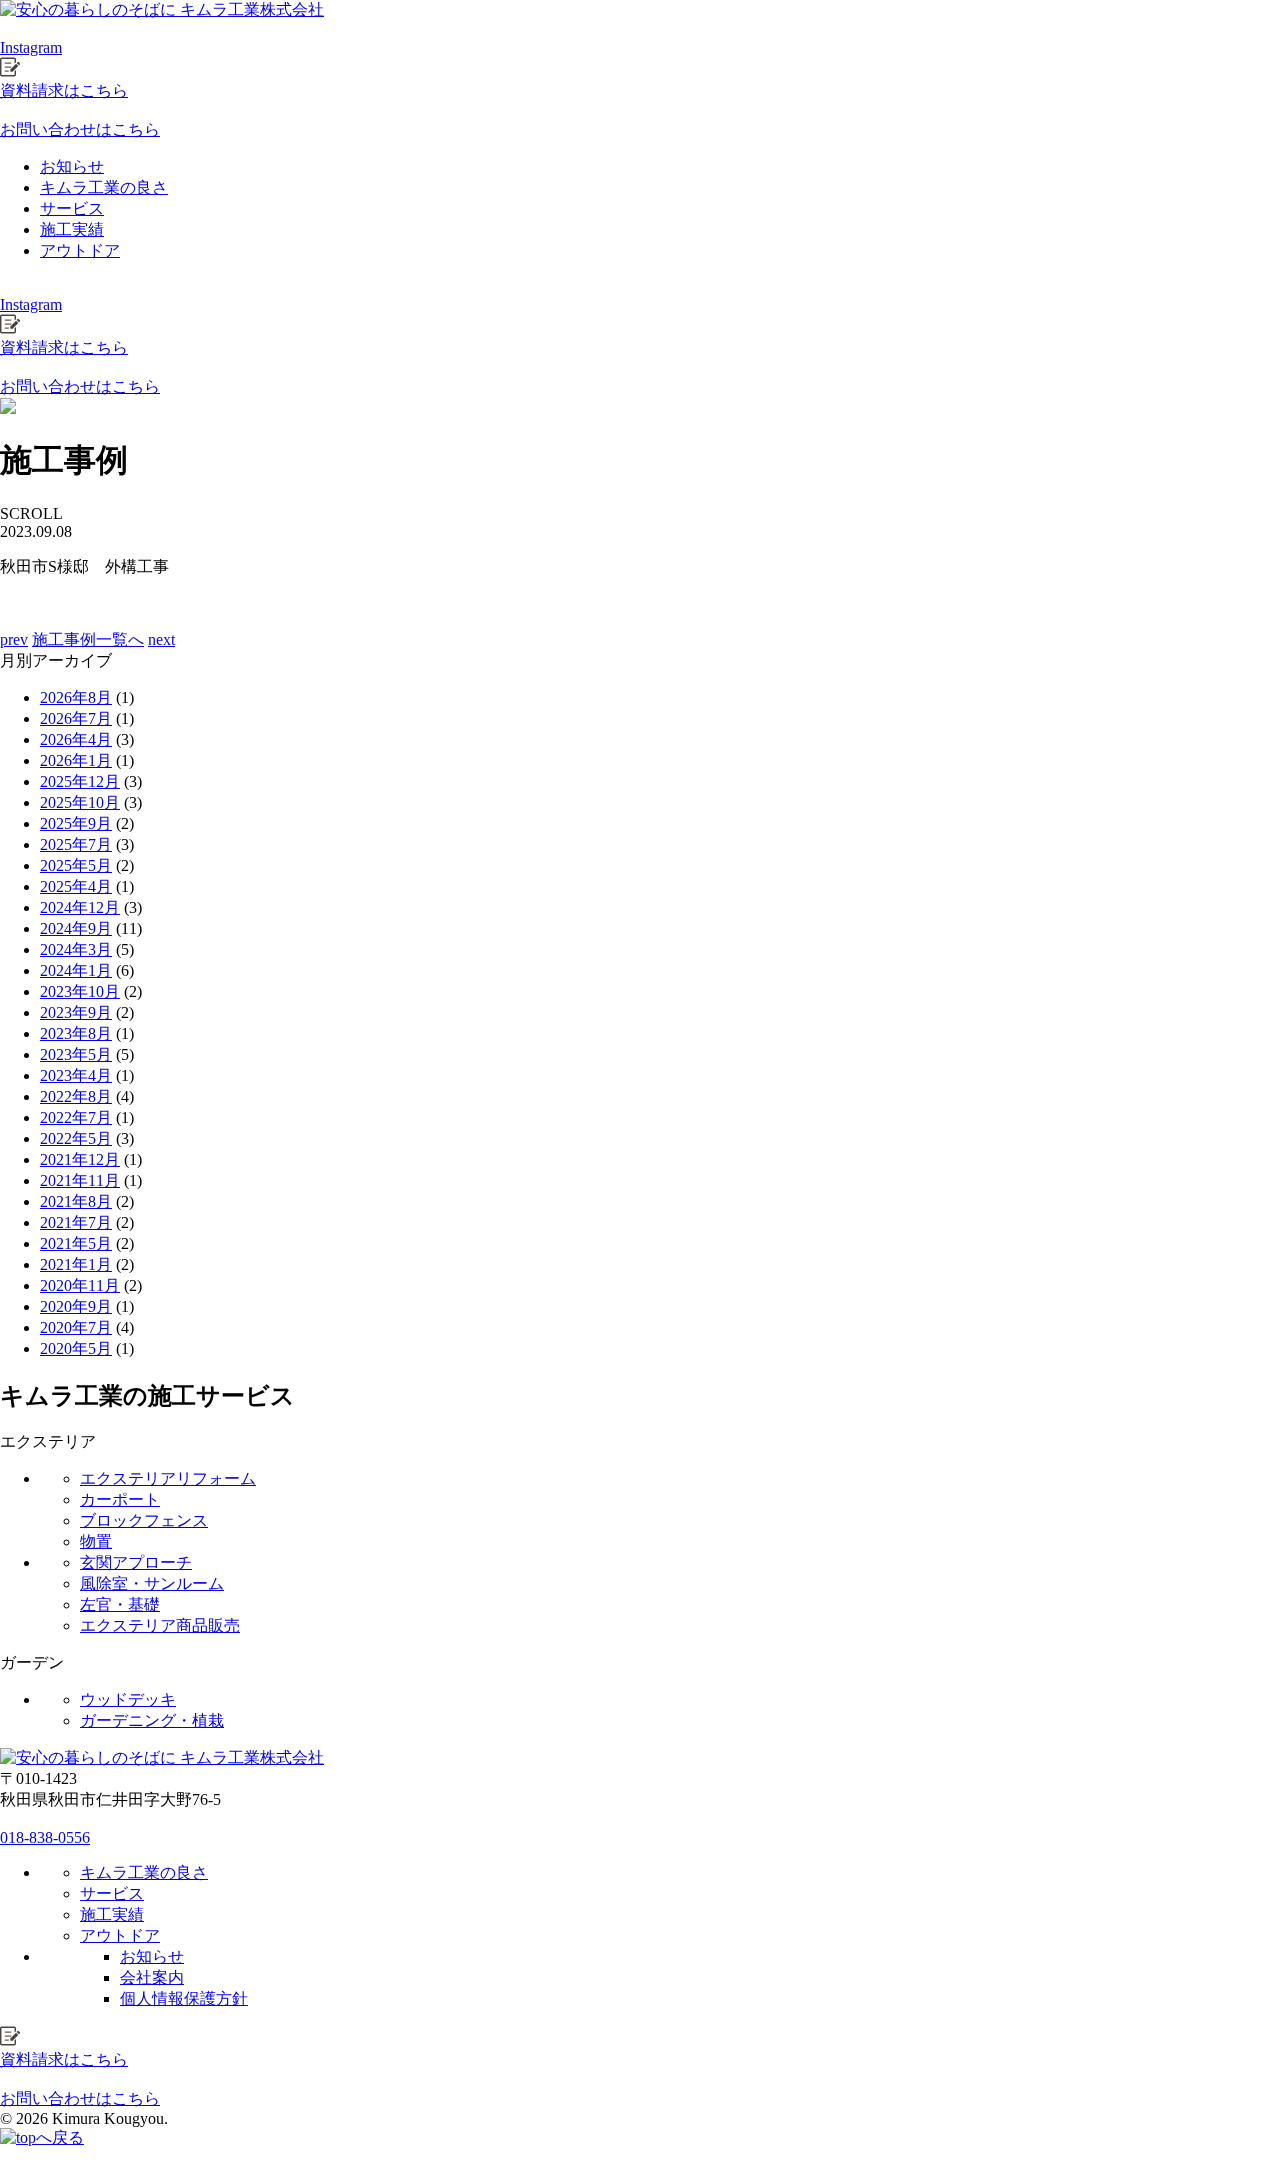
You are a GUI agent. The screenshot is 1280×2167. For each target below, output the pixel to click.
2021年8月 (76, 1201)
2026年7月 (76, 718)
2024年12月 (80, 907)
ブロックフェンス (144, 1520)
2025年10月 (80, 802)
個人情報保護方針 (184, 1998)
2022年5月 (76, 1138)
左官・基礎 (120, 1604)
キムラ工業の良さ (104, 187)
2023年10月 (80, 991)
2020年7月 (76, 1327)
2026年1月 (76, 760)
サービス (72, 208)
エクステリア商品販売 (160, 1625)
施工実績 (72, 229)
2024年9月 (76, 928)
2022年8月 (76, 1096)
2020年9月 (76, 1306)
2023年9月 (76, 1012)
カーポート (120, 1499)
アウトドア (80, 250)
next (161, 639)
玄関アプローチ (136, 1562)
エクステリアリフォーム (168, 1478)
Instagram (31, 47)
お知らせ (72, 166)
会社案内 (152, 1977)
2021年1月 (76, 1264)
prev (14, 639)
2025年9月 (76, 823)
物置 (96, 1541)
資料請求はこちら (64, 90)
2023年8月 (76, 1033)
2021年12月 (80, 1159)
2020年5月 (76, 1348)
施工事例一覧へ (88, 639)
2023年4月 (76, 1075)
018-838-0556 (45, 1837)
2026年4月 (76, 739)
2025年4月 (76, 886)
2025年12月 (80, 781)
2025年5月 (76, 865)
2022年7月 (76, 1117)
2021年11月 (80, 1180)
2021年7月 (76, 1222)
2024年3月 (76, 949)
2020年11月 (80, 1285)
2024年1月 (76, 970)
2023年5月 (76, 1054)
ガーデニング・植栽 (152, 1720)
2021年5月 (76, 1243)
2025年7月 (76, 844)
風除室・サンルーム (152, 1583)
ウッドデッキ (128, 1699)
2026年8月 (76, 697)
